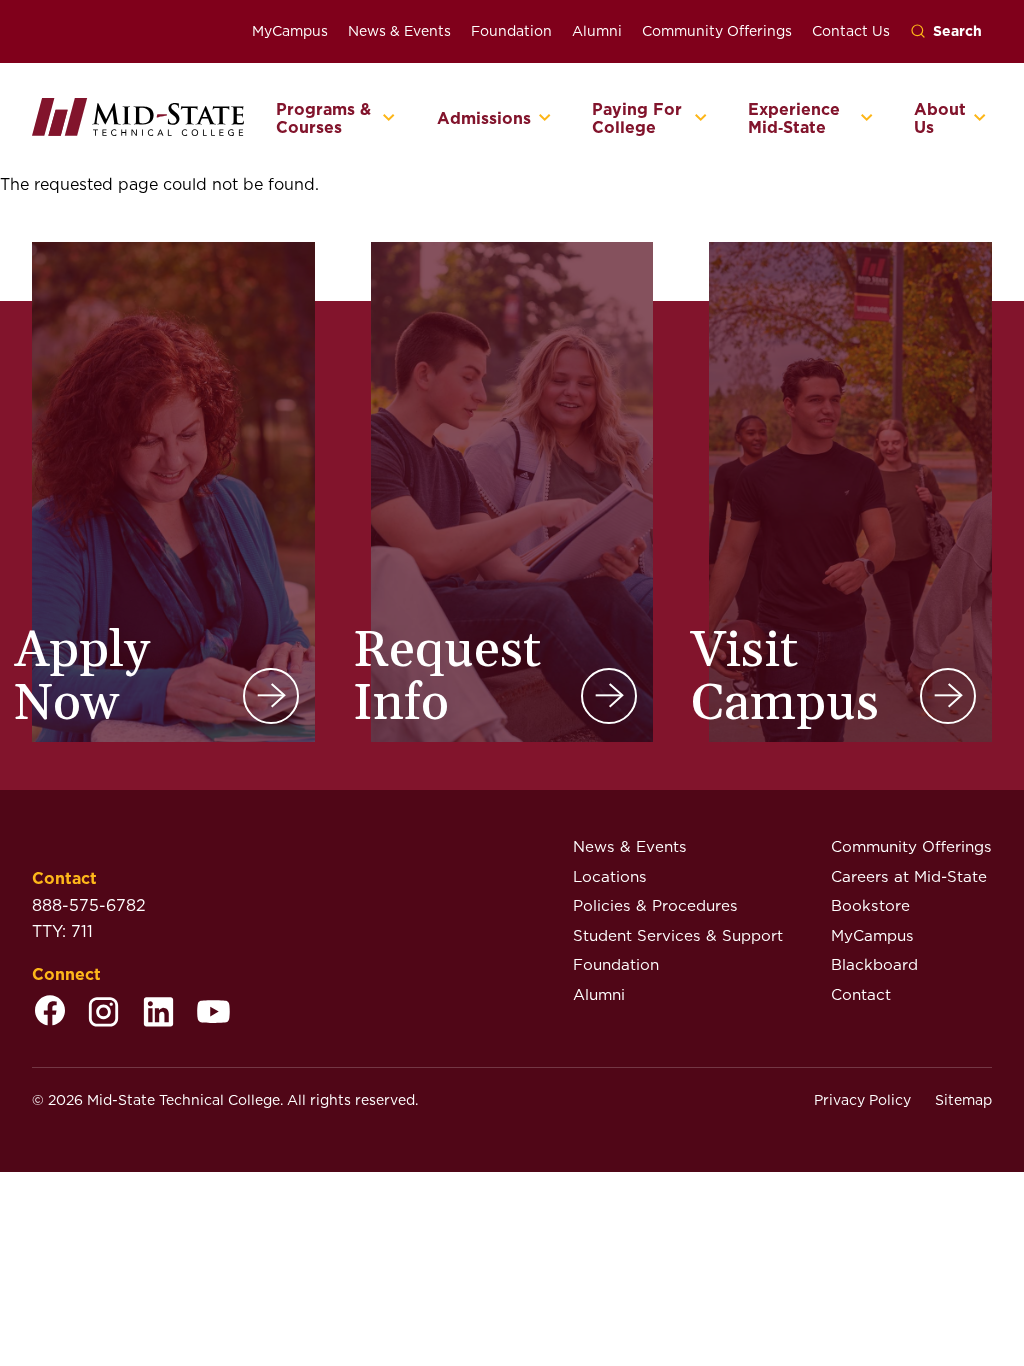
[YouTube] (213, 1013)
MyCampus (290, 31)
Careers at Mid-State (909, 876)
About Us (940, 119)
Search (957, 31)
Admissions (484, 119)
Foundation (511, 31)
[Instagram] (103, 1013)
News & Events (399, 31)
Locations (610, 876)
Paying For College (637, 119)
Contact (861, 994)
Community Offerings (717, 31)
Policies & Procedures (655, 905)
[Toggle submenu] (389, 119)
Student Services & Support (678, 935)
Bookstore (870, 905)
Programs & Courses (323, 119)
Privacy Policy (862, 1100)
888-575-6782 (89, 905)
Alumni (597, 31)
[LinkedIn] (158, 1013)
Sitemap (963, 1100)
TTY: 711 (62, 931)
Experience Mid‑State (794, 119)
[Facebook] (50, 1013)
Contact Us (851, 31)
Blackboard (874, 964)
